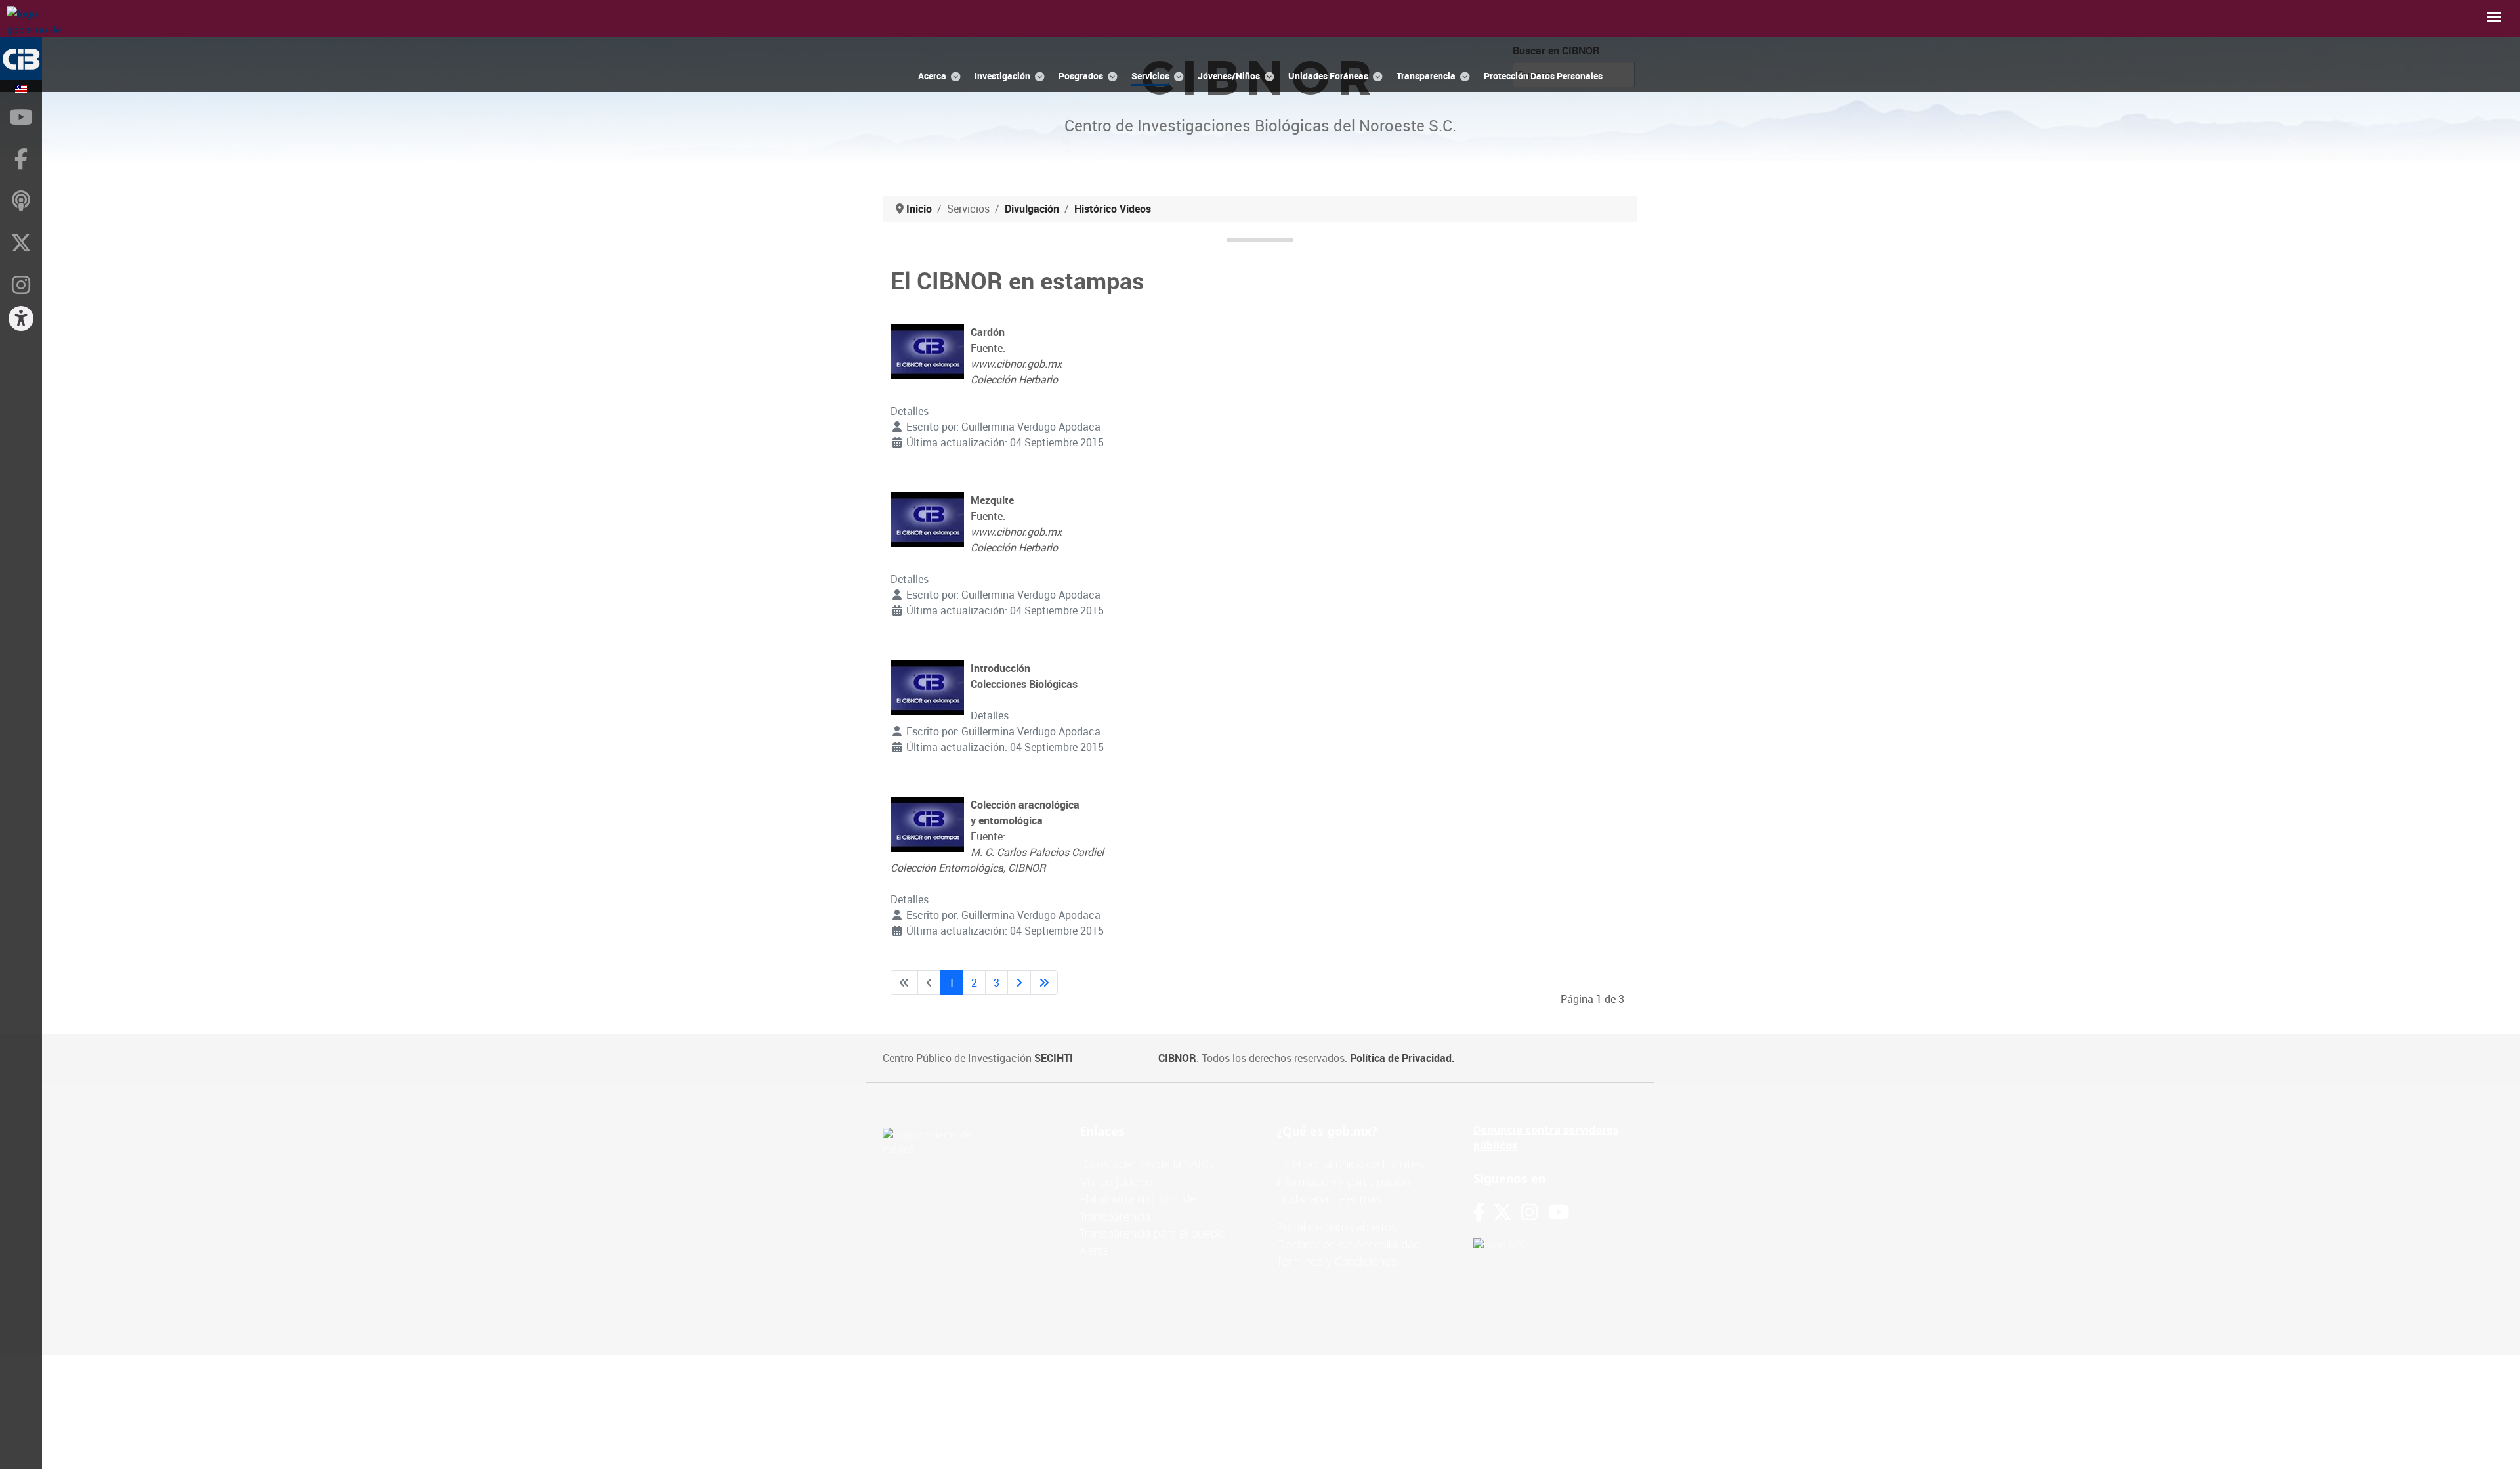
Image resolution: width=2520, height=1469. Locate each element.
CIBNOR (1177, 1058)
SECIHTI (1054, 1058)
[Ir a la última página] (1044, 983)
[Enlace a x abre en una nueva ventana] (1507, 1212)
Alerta (1094, 1250)
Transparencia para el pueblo (1153, 1233)
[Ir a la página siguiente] (1019, 983)
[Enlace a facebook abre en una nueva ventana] (1479, 1212)
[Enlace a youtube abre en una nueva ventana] (1559, 1212)
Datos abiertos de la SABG (1146, 1164)
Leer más (1357, 1199)
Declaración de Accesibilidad (1348, 1244)
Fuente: (1016, 356)
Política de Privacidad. (1402, 1058)
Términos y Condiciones (1337, 1261)
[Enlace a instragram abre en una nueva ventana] (1529, 1212)
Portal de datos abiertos (1337, 1227)
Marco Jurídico (1116, 1182)
